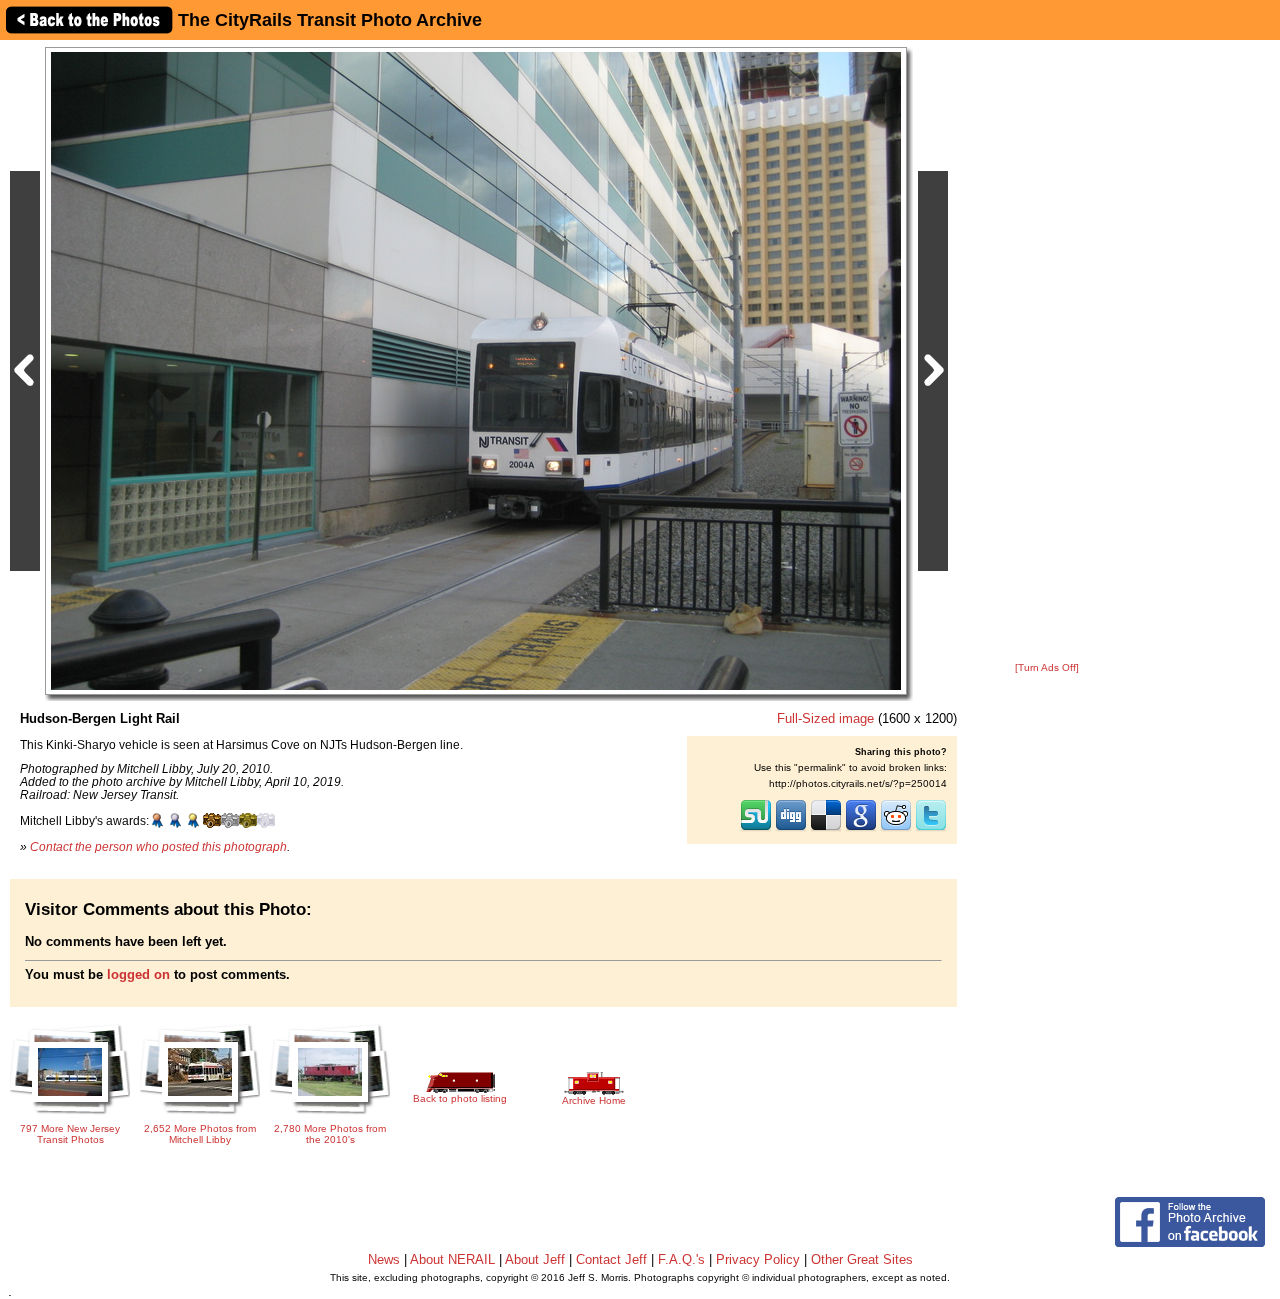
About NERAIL (452, 1259)
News (384, 1259)
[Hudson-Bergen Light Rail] (476, 370)
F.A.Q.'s (681, 1259)
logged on (138, 974)
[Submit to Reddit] (896, 829)
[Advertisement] (1047, 352)
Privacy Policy (758, 1259)
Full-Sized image (825, 718)
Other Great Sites (862, 1259)
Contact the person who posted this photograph (158, 846)
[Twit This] (931, 829)
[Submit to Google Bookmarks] (861, 829)
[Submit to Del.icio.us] (826, 829)
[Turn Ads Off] (1047, 667)
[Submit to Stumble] (756, 829)
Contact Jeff (611, 1259)
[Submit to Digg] (791, 829)
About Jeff (535, 1259)
